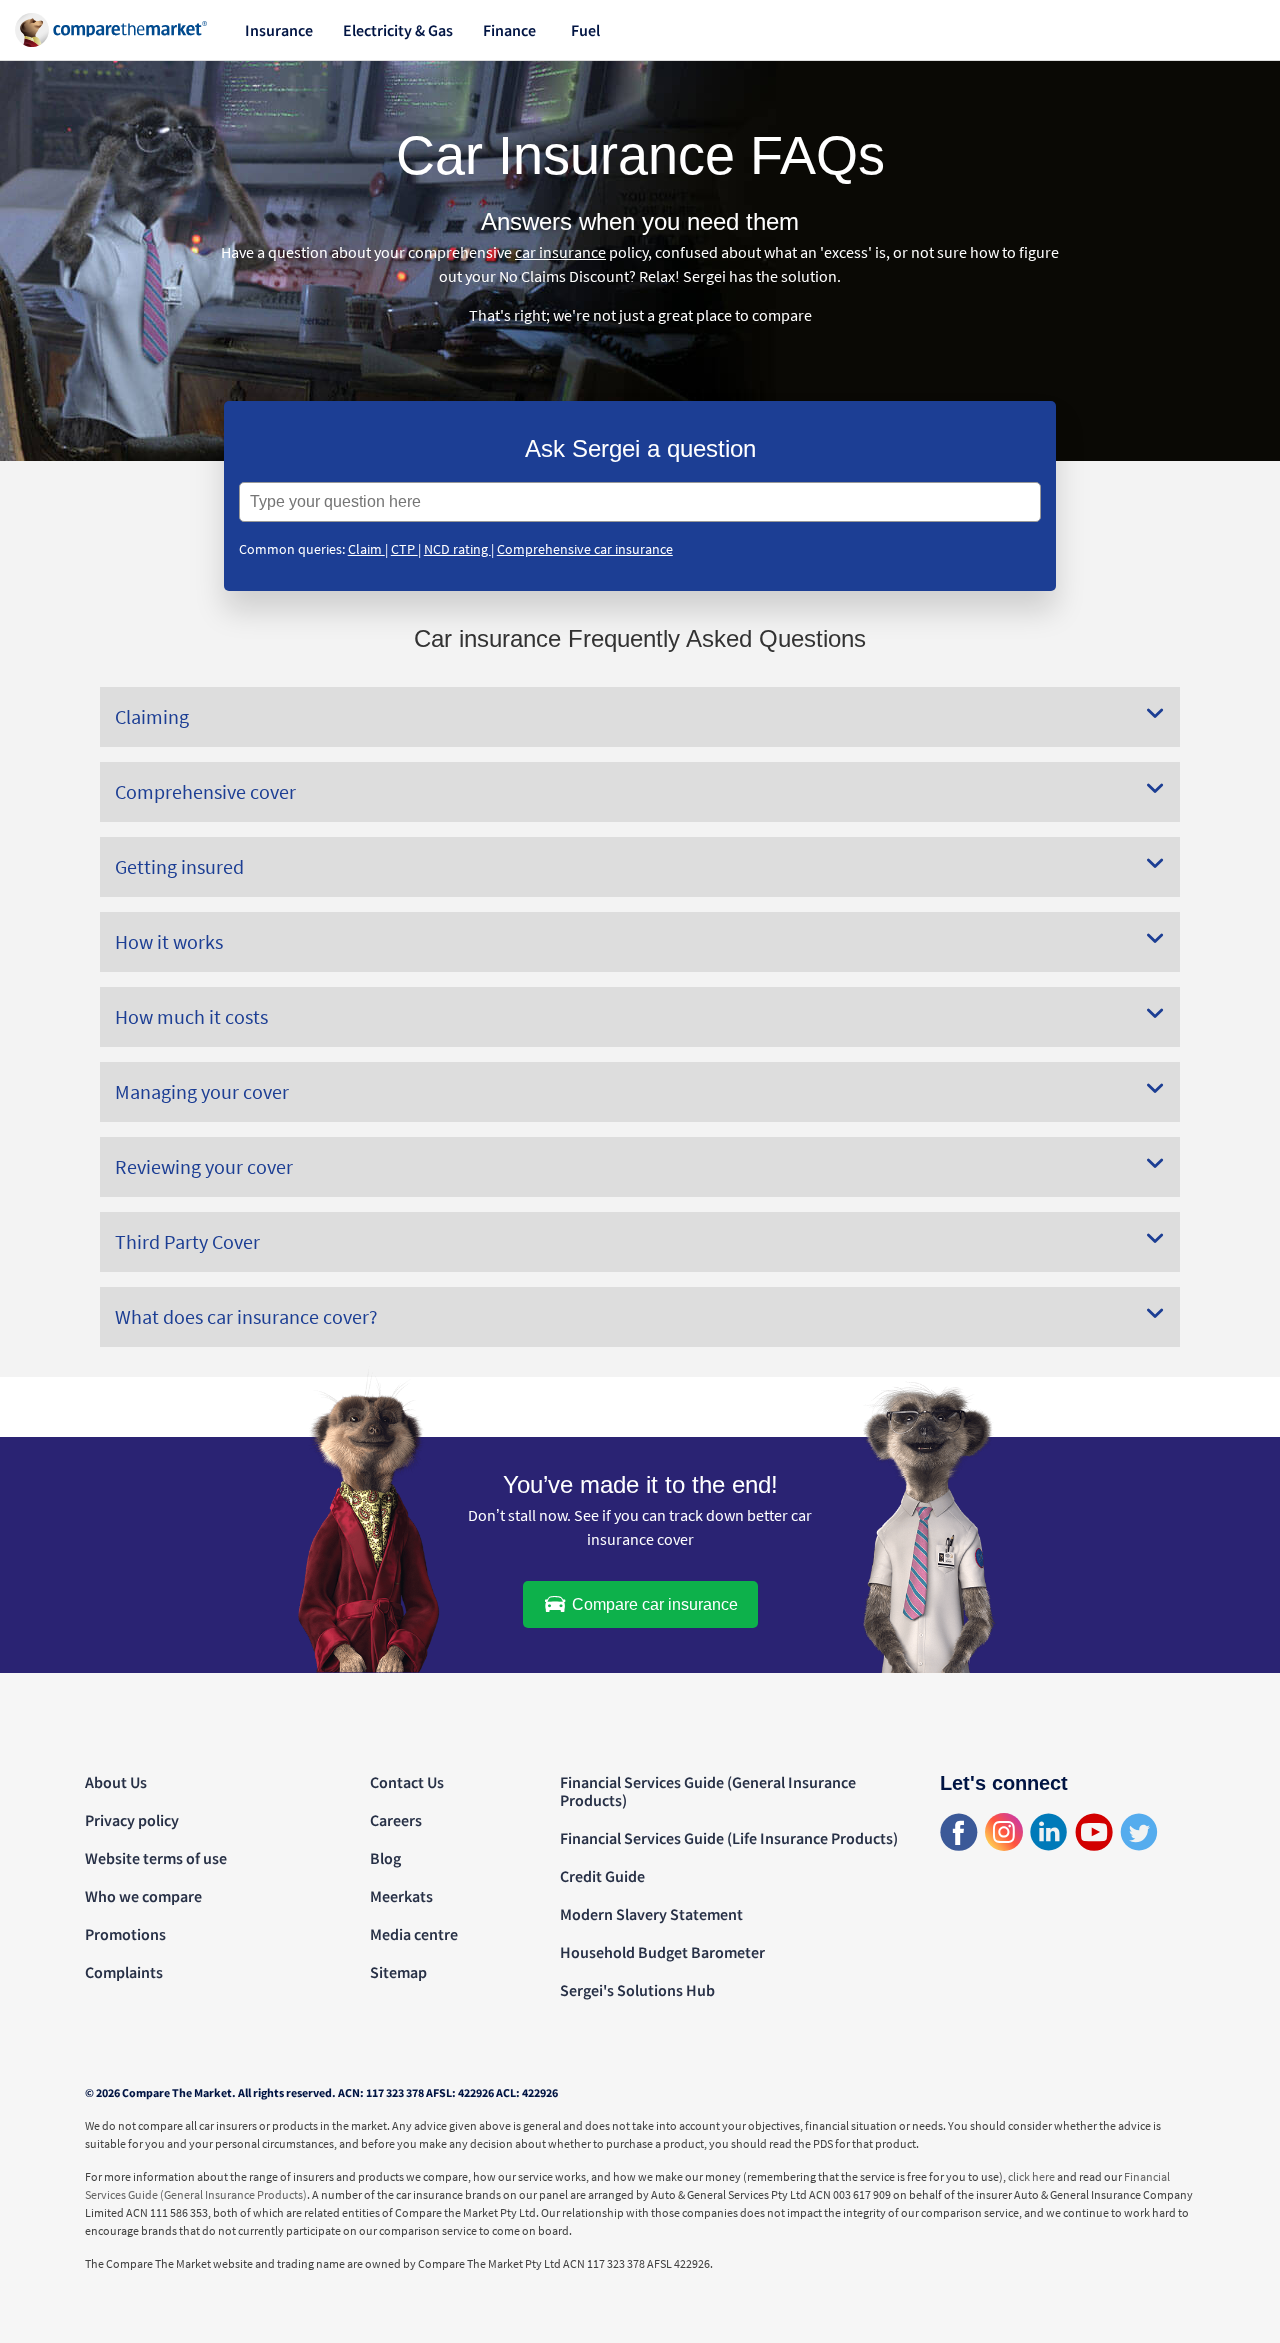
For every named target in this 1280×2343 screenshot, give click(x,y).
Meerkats (401, 1896)
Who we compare (143, 1896)
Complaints (124, 1972)
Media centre (414, 1934)
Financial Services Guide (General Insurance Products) (708, 1791)
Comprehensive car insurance (585, 549)
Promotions (125, 1934)
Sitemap (398, 1972)
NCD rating (457, 549)
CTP (404, 549)
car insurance (560, 252)
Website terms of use (156, 1858)
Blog (385, 1858)
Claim (366, 549)
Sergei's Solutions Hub (637, 1990)
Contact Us (407, 1782)
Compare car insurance (653, 1604)
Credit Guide (602, 1876)
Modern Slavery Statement (651, 1914)
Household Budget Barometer (662, 1952)
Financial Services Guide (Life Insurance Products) (729, 1838)
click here (1031, 2176)
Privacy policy (132, 1820)
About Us (116, 1782)
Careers (396, 1820)
